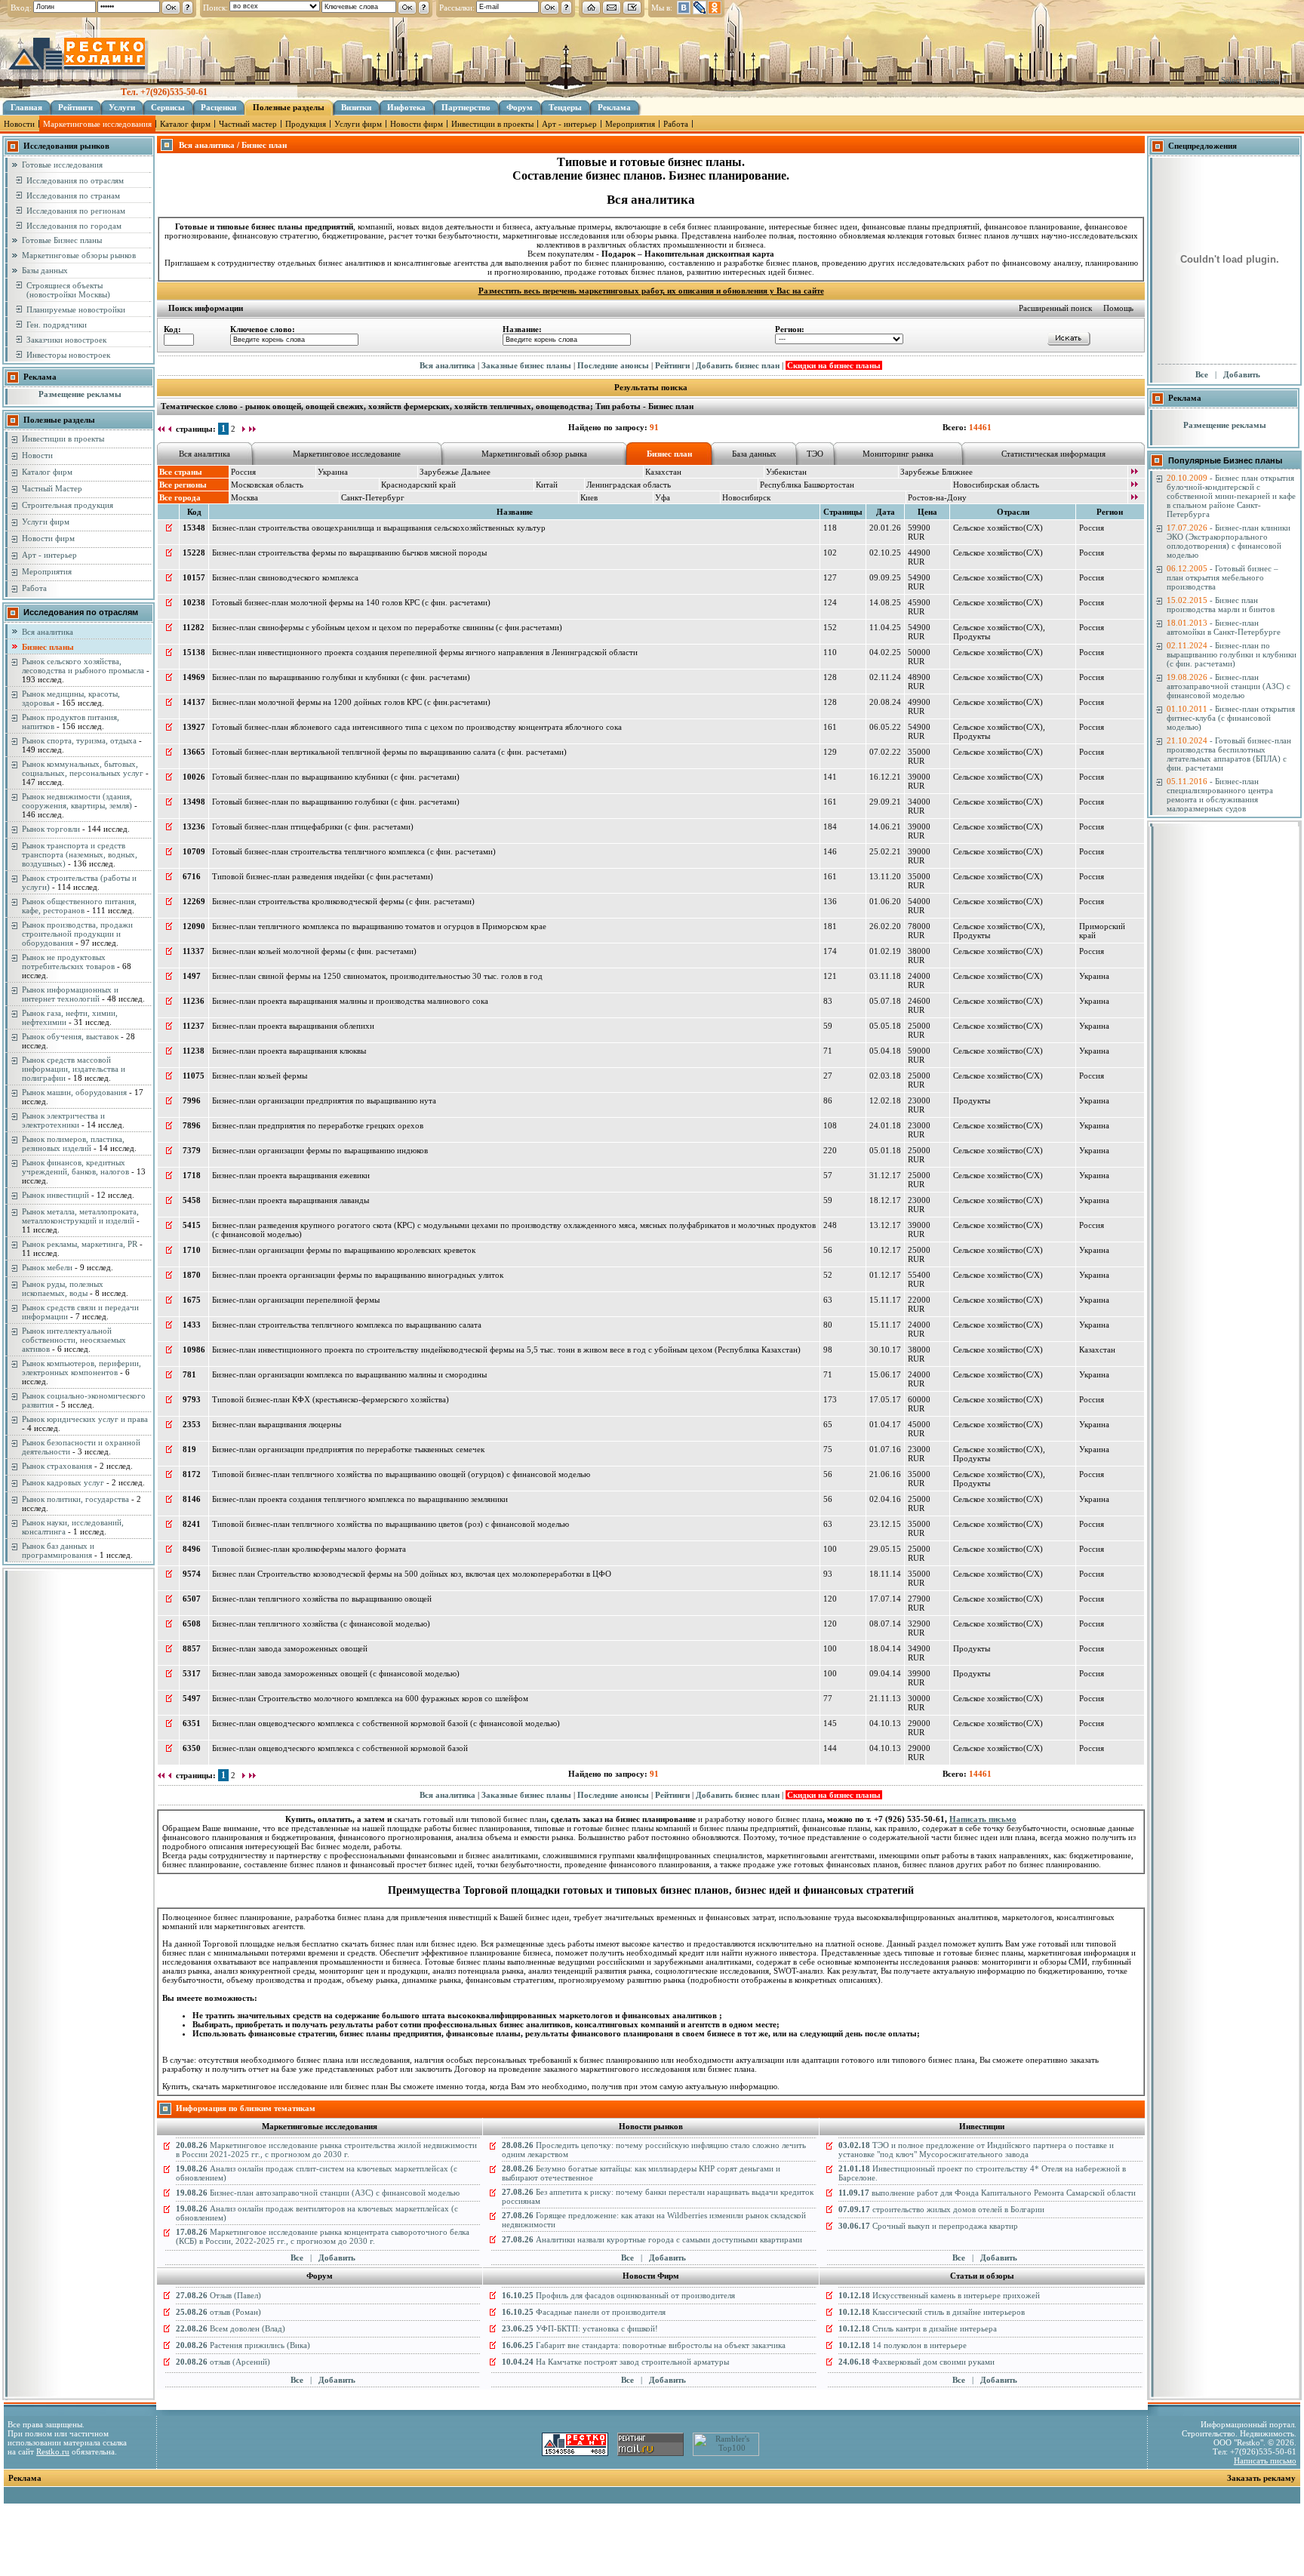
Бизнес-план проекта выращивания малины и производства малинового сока (350, 1001)
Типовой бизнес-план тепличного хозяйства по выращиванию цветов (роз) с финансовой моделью (391, 1524)
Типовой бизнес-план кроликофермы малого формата (309, 1549)
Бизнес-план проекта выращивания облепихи (293, 1026)
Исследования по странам (73, 195)
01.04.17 (885, 1424)
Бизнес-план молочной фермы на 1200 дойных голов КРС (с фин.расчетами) (351, 702)
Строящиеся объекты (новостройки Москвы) (68, 290)
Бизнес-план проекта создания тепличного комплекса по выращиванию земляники (360, 1499)
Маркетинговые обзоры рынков (79, 255)
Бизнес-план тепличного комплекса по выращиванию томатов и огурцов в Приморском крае (379, 926)
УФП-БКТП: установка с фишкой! (580, 2328)
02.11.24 (885, 677)
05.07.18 (885, 1001)
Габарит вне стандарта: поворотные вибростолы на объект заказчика (644, 2345)
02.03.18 (885, 1076)
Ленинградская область (629, 485)
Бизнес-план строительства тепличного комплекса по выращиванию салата (347, 1325)
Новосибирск (746, 497)
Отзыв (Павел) (218, 2295)
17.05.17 (885, 1399)
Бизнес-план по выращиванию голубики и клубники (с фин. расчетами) (341, 677)
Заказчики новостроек (66, 340)
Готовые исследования (62, 165)
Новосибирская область (996, 485)
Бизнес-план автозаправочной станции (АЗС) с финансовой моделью (318, 2193)
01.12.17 (885, 1275)
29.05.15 (885, 1549)
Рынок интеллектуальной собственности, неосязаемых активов (74, 1340)
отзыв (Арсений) (223, 2362)
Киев (589, 497)
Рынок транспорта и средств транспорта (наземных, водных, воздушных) (80, 854)
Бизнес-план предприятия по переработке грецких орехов (318, 1125)
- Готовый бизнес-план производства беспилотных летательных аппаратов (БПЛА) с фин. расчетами (1229, 754)
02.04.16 (885, 1499)
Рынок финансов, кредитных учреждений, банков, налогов (75, 1167)
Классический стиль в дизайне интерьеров (932, 2312)
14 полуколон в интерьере (903, 2345)
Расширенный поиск (1055, 308)
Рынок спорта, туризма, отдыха (79, 740)
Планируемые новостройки (76, 309)
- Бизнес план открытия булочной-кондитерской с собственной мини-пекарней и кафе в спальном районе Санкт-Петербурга (1231, 496)
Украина (333, 472)
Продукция (306, 124)
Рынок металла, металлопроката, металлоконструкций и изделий (80, 1216)
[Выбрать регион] (1134, 485)
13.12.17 (885, 1225)
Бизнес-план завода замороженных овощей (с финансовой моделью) (336, 1673)
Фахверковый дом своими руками (916, 2362)
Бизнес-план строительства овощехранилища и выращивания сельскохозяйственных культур (379, 528)
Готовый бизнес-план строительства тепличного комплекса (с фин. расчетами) (354, 851)
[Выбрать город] (1134, 498)
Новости (19, 124)
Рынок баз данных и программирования (58, 1550)
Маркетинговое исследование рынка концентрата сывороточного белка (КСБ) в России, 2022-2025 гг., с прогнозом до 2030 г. (323, 2236)
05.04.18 (885, 1051)
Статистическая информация (1053, 454)
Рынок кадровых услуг (63, 1482)
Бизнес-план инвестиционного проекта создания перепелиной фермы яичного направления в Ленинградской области (425, 652)
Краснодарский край (418, 485)
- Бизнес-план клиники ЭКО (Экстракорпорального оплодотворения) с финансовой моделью (1229, 541)
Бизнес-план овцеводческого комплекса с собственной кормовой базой (340, 1748)
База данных (754, 454)
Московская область (267, 485)
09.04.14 (885, 1673)
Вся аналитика (48, 632)
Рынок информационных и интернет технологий (70, 994)
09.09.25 (885, 577)
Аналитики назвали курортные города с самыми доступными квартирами (652, 2239)
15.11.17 (885, 1300)
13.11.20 (885, 876)
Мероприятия (630, 124)
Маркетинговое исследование (347, 454)
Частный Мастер (52, 488)
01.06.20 (885, 901)
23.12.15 (885, 1524)
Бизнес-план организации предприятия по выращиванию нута (324, 1100)
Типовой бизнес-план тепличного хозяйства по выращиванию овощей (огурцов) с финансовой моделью (401, 1474)
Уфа (663, 497)
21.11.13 (885, 1698)
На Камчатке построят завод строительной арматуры (615, 2362)
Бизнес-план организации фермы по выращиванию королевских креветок (344, 1250)
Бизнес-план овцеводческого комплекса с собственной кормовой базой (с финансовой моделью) (386, 1723)
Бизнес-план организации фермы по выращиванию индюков (320, 1150)
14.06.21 (885, 826)
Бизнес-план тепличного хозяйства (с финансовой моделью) (321, 1623)
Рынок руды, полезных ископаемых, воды (63, 1288)
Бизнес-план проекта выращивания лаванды (291, 1200)
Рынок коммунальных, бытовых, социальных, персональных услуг (83, 768)
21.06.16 (885, 1474)
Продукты (972, 636)
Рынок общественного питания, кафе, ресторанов (79, 906)
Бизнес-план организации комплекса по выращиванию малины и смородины (349, 1374)
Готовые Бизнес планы (62, 240)
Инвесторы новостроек (68, 355)
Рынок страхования (57, 1466)
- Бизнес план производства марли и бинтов (1221, 605)
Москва (244, 497)
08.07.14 (885, 1623)
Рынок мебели (47, 1267)
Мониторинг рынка (898, 454)
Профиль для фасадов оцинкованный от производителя (618, 2295)
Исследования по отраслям (75, 180)
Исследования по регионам (76, 211)
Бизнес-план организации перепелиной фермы (296, 1300)
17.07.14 (885, 1599)
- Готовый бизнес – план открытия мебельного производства (1222, 577)
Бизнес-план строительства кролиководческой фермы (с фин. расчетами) (343, 901)
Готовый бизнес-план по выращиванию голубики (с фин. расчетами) (336, 802)
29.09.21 (885, 802)
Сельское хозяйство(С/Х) (998, 528)
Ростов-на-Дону (937, 497)
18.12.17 (885, 1200)
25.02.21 (885, 851)
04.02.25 (885, 652)
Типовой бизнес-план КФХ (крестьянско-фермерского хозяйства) (331, 1399)
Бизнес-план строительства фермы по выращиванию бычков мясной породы (349, 552)
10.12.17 (885, 1250)
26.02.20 (885, 926)
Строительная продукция (68, 505)
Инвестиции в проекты (492, 124)
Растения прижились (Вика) (243, 2345)
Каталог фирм (185, 124)
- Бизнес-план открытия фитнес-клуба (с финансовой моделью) (1231, 718)
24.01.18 (885, 1125)
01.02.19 (885, 951)
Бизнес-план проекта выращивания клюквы (289, 1051)
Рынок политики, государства (75, 1499)
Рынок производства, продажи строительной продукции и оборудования (77, 934)
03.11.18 (885, 976)
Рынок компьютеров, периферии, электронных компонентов (81, 1368)
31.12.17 (885, 1175)
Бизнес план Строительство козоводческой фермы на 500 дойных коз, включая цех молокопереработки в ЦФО (412, 1574)
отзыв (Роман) (218, 2312)
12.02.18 (885, 1100)
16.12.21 (885, 777)
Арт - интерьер (569, 124)
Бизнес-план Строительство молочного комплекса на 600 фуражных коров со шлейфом (370, 1698)
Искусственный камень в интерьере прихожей (939, 2295)
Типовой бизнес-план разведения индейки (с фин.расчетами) (323, 876)
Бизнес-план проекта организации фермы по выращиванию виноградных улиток (358, 1275)
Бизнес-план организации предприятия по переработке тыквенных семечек (348, 1449)
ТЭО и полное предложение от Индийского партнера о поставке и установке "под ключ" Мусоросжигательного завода (976, 2150)
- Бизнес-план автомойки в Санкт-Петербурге (1224, 627)
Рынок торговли (51, 829)
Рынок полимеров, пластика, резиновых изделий (73, 1143)
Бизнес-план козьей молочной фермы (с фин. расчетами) (314, 951)
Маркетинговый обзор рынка (534, 454)
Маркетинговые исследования (97, 124)
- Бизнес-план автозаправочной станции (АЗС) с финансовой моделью (1229, 686)
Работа (676, 124)
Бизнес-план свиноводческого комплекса (285, 577)
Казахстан (663, 472)
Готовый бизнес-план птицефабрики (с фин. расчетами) (313, 826)
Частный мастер (248, 124)
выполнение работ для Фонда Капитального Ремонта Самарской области (987, 2193)
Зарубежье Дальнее (455, 472)
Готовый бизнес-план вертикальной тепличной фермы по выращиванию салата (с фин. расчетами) (389, 752)
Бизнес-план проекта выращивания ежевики (291, 1175)
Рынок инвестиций (55, 1195)
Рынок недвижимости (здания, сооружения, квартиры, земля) (77, 801)
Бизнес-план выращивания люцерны (277, 1424)
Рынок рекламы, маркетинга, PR (80, 1244)
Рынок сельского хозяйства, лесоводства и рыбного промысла (83, 666)
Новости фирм (417, 124)
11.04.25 (885, 627)
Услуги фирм (358, 124)
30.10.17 (885, 1350)
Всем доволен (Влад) (231, 2328)
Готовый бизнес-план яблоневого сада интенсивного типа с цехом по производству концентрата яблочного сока (417, 727)
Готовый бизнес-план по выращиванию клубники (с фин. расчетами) (336, 777)
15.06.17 (885, 1374)
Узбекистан (786, 472)
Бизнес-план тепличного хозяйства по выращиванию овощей (322, 1599)
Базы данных (45, 270)
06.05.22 (885, 727)
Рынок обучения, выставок (70, 1036)
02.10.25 (885, 552)
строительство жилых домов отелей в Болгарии (941, 2209)
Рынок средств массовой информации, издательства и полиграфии (74, 1069)
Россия (243, 472)
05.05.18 (885, 1026)
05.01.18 (885, 1150)
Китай (547, 485)
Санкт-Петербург (373, 497)
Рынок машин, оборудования (74, 1092)
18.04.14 (885, 1648)
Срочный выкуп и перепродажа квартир (928, 2226)
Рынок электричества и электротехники (63, 1120)
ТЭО (815, 454)
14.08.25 (885, 602)
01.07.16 (885, 1449)
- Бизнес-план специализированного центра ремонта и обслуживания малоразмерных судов (1220, 795)
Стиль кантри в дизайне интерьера (918, 2328)
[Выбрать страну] (1134, 472)
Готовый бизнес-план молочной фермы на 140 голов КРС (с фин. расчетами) (351, 602)
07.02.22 (885, 752)
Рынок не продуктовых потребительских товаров (68, 962)
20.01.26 (885, 528)
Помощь (1118, 308)
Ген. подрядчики (57, 325)
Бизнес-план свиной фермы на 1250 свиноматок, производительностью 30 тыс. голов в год (377, 976)
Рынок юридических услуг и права (85, 1419)
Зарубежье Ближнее (936, 472)
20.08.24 (885, 702)
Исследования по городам (74, 226)
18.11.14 (885, 1574)
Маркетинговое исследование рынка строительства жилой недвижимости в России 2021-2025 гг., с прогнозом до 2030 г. (326, 2150)
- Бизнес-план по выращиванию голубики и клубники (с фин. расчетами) (1232, 654)
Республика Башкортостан (807, 485)
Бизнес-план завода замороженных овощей (290, 1648)
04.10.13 (885, 1723)
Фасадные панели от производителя (584, 2312)
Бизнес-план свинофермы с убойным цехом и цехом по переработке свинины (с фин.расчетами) (387, 627)
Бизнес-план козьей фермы (260, 1076)
